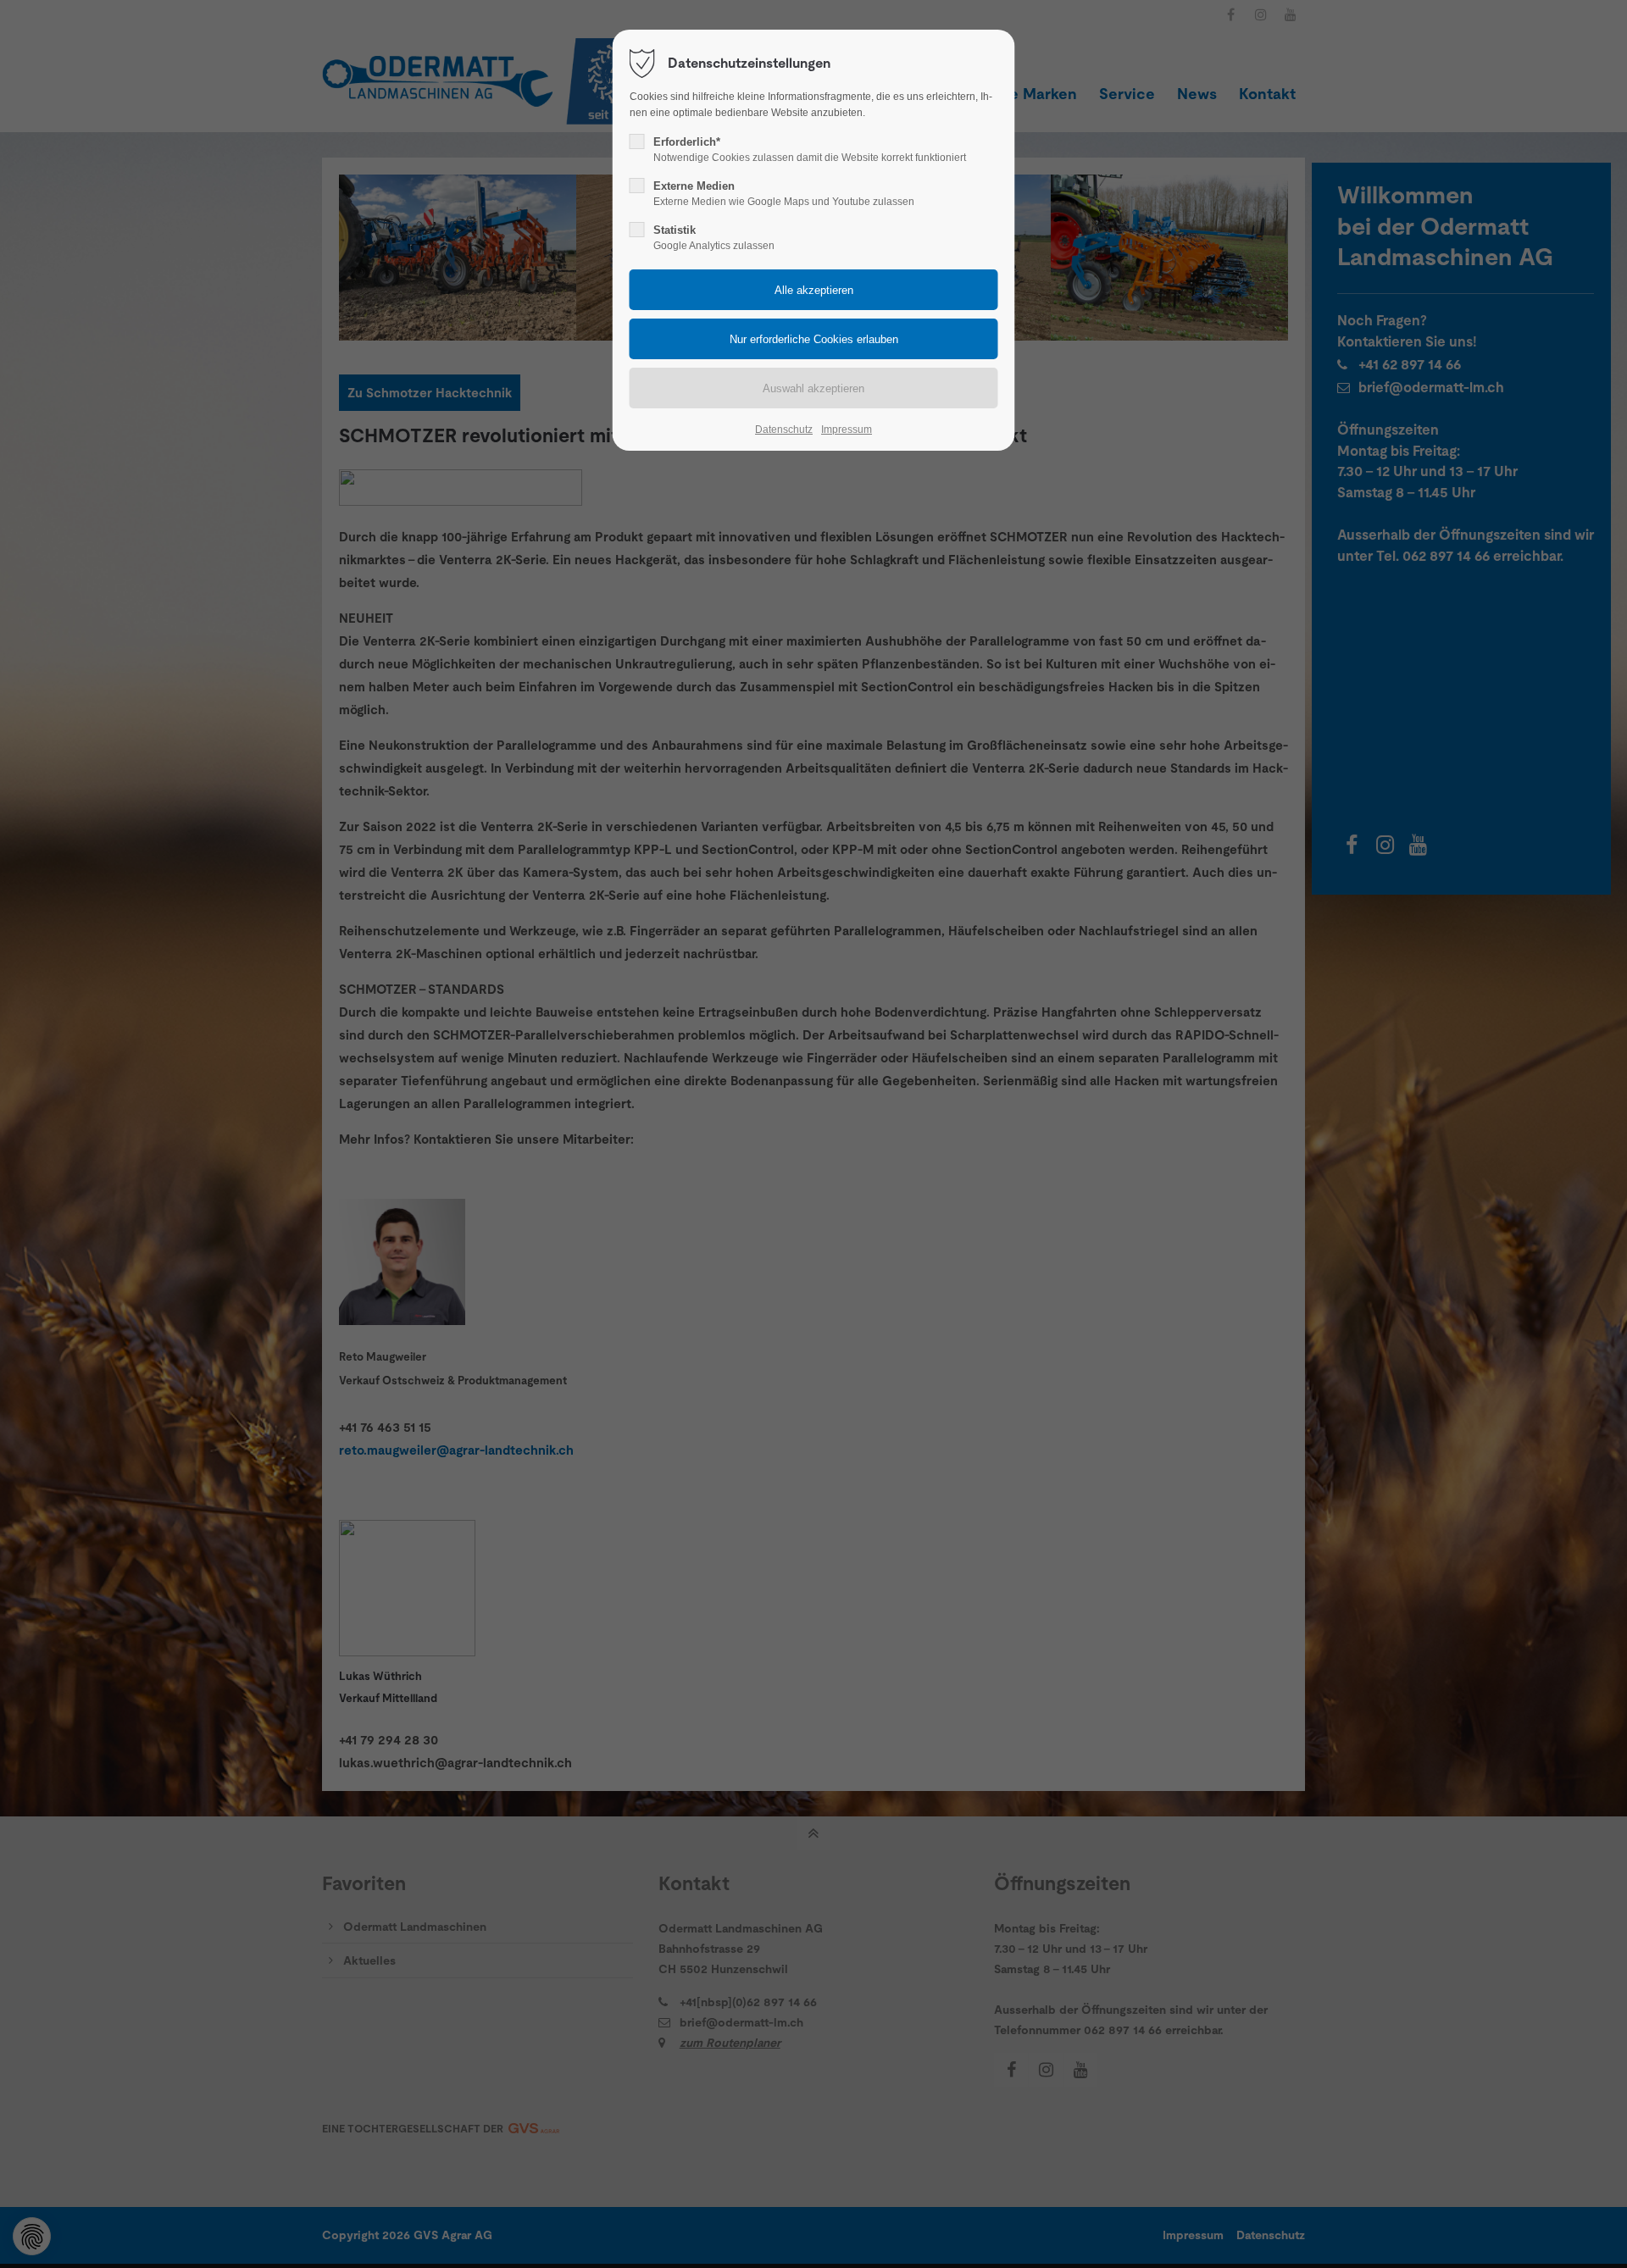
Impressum (847, 430)
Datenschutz (784, 430)
